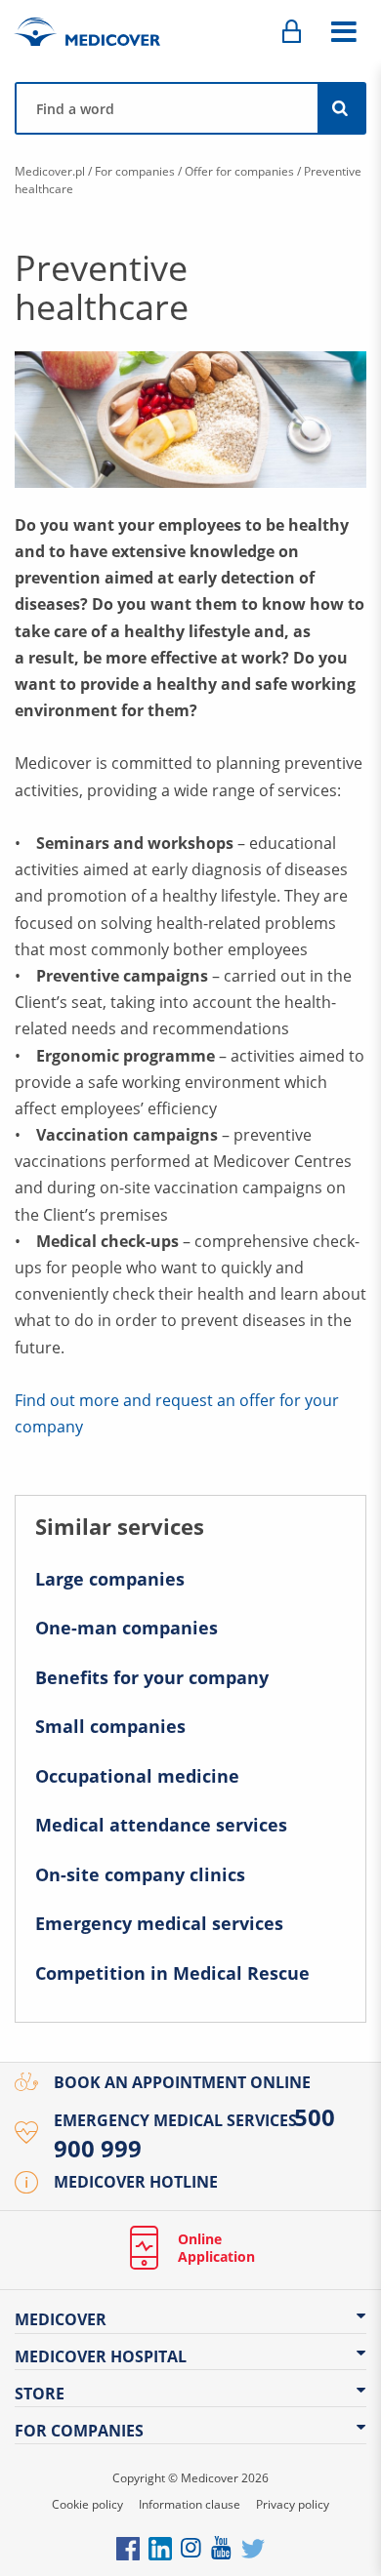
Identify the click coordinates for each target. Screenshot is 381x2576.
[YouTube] (222, 2547)
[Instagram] (192, 2547)
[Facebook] (128, 2547)
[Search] (341, 108)
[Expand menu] (343, 32)
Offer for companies (239, 171)
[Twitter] (253, 2547)
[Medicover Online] (292, 32)
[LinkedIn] (160, 2547)
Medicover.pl (50, 171)
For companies (135, 171)
